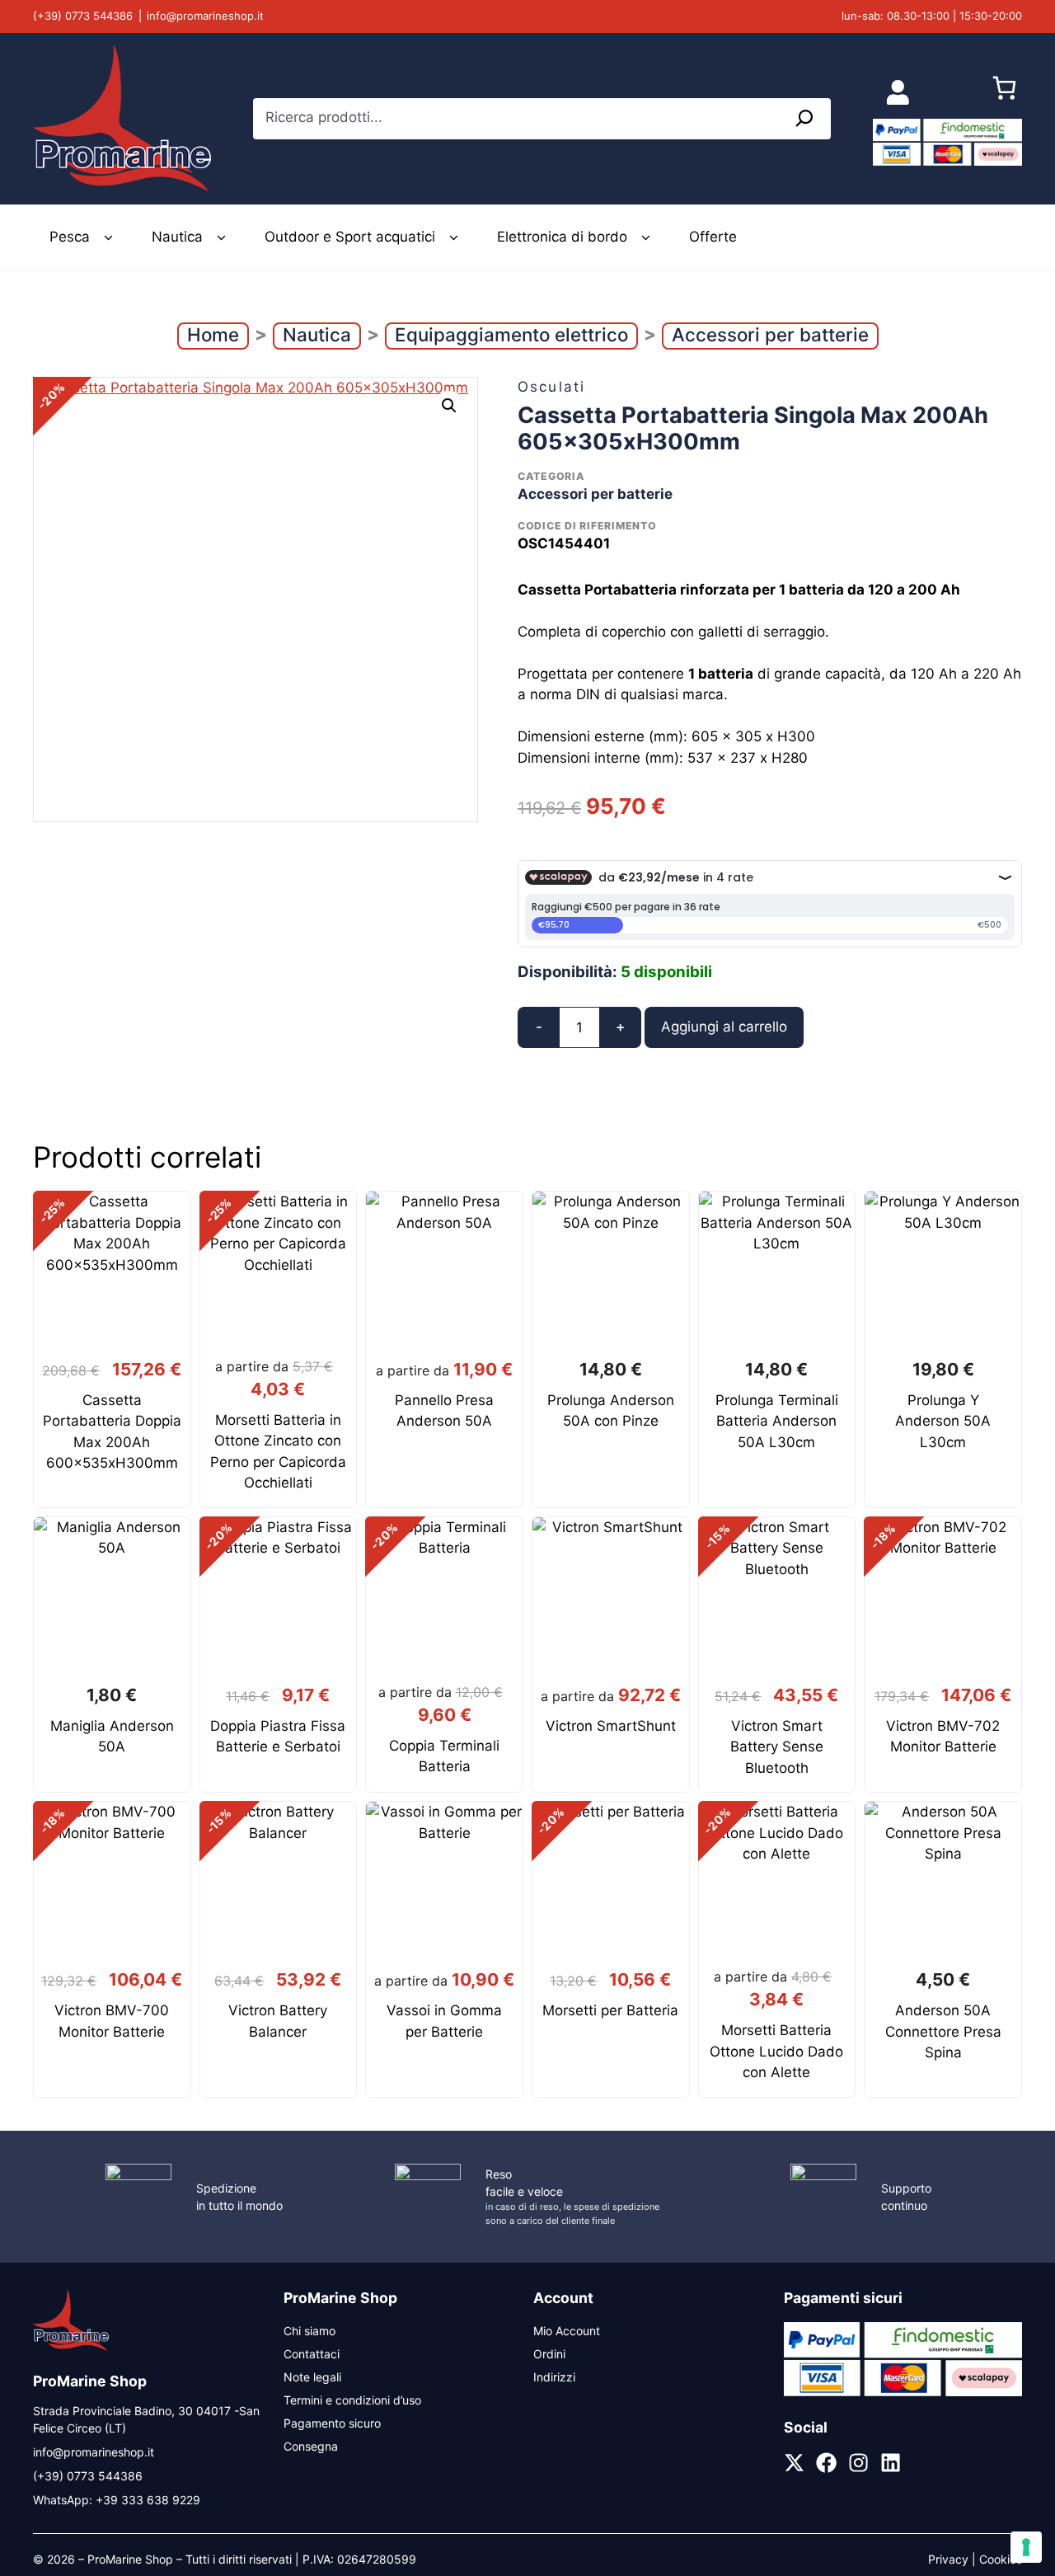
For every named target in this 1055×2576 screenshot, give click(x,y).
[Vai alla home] (71, 2349)
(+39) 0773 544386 (83, 16)
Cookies (1001, 2559)
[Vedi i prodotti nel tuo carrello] (1004, 92)
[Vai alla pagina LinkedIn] (891, 2463)
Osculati (551, 387)
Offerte (713, 237)
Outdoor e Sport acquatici (350, 237)
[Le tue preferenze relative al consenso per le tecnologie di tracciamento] (1026, 2547)
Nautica (177, 237)
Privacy (948, 2559)
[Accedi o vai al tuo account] (898, 92)
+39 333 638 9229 (148, 2500)
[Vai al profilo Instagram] (858, 2463)
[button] (449, 406)
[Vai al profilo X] (794, 2463)
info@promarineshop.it (205, 16)
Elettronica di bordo (562, 237)
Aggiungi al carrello (724, 1027)
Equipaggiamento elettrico (511, 334)
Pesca (70, 237)
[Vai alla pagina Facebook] (826, 2463)
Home (213, 334)
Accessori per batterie (770, 334)
